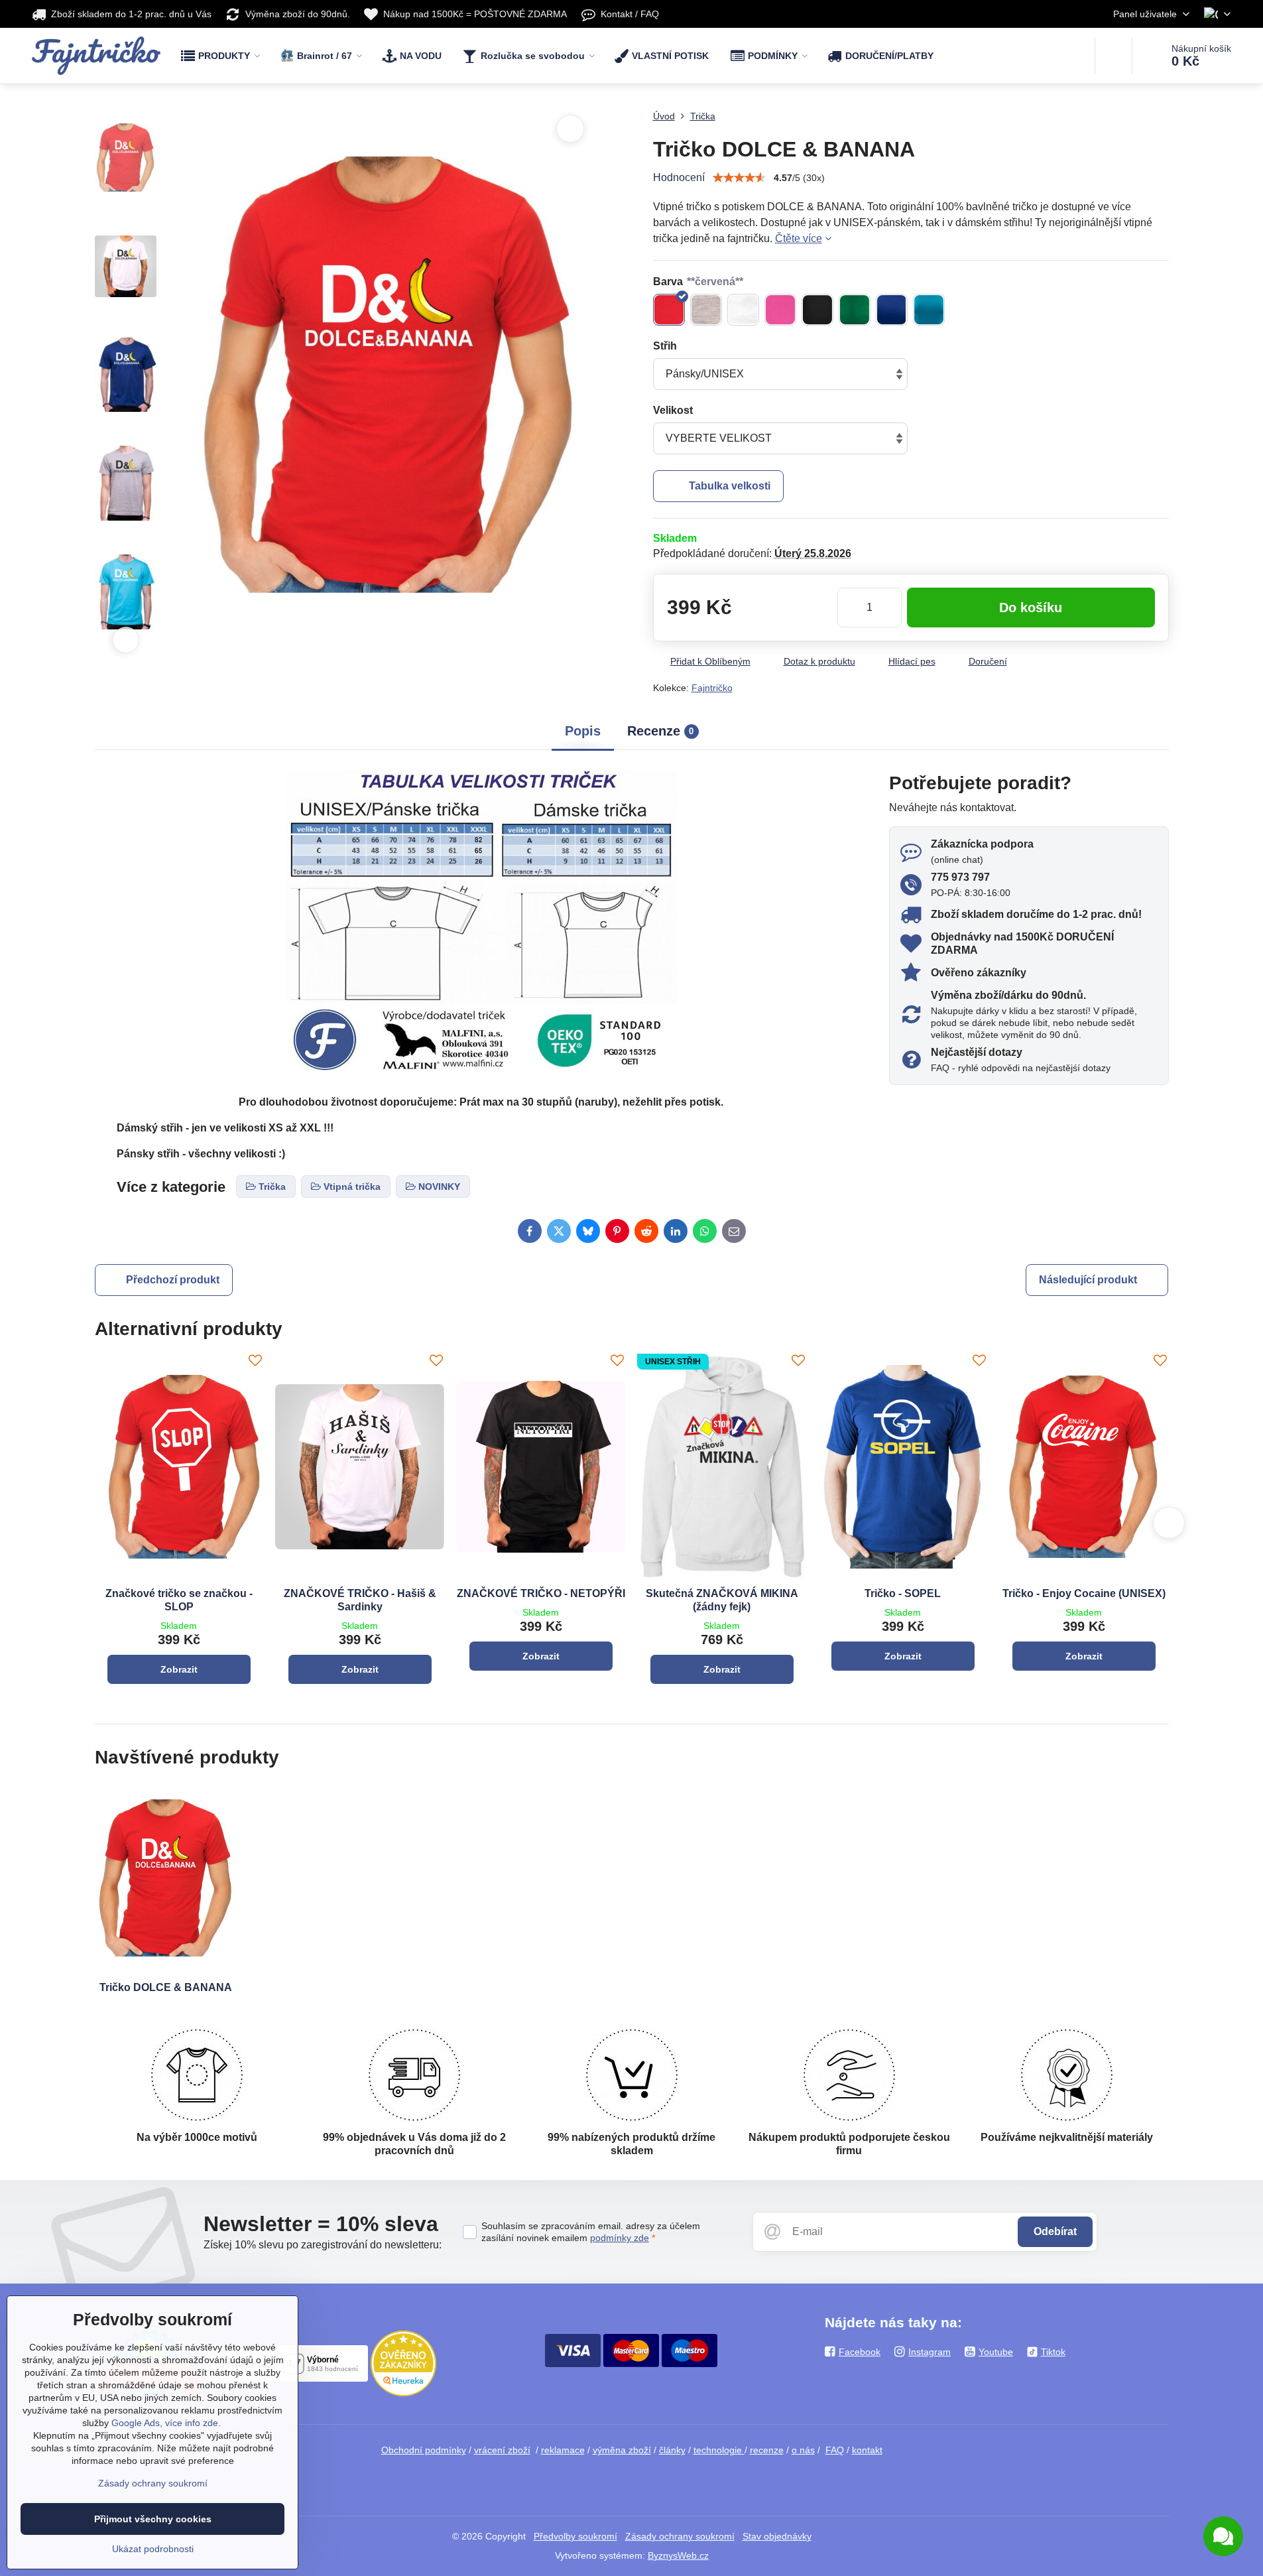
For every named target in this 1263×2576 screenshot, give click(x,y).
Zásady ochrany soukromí (680, 2536)
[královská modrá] (892, 310)
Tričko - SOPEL (903, 1593)
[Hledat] (1113, 56)
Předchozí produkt (173, 1280)
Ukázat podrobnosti (153, 2549)
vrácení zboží (502, 2450)
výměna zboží (622, 2450)
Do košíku (1031, 608)
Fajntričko (712, 688)
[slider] (739, 178)
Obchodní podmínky (424, 2450)
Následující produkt (1088, 1280)
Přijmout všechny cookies (153, 2519)
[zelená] (855, 310)
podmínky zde (620, 2238)
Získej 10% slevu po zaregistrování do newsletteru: (323, 2245)
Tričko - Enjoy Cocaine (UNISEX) (1084, 1593)
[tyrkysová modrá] (929, 310)
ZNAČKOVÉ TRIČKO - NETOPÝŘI (541, 1593)
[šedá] (706, 310)
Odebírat (1055, 2231)
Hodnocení (679, 177)
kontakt (867, 2450)
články (672, 2450)
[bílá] (743, 310)
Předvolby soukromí (575, 2536)
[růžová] (780, 310)
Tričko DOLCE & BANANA (166, 1987)
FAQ (835, 2450)
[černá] (817, 310)
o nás (803, 2450)
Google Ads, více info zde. (166, 2423)
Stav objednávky (777, 2536)
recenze (767, 2450)
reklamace (563, 2450)
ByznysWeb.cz (678, 2555)
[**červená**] (669, 310)
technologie (719, 2450)
